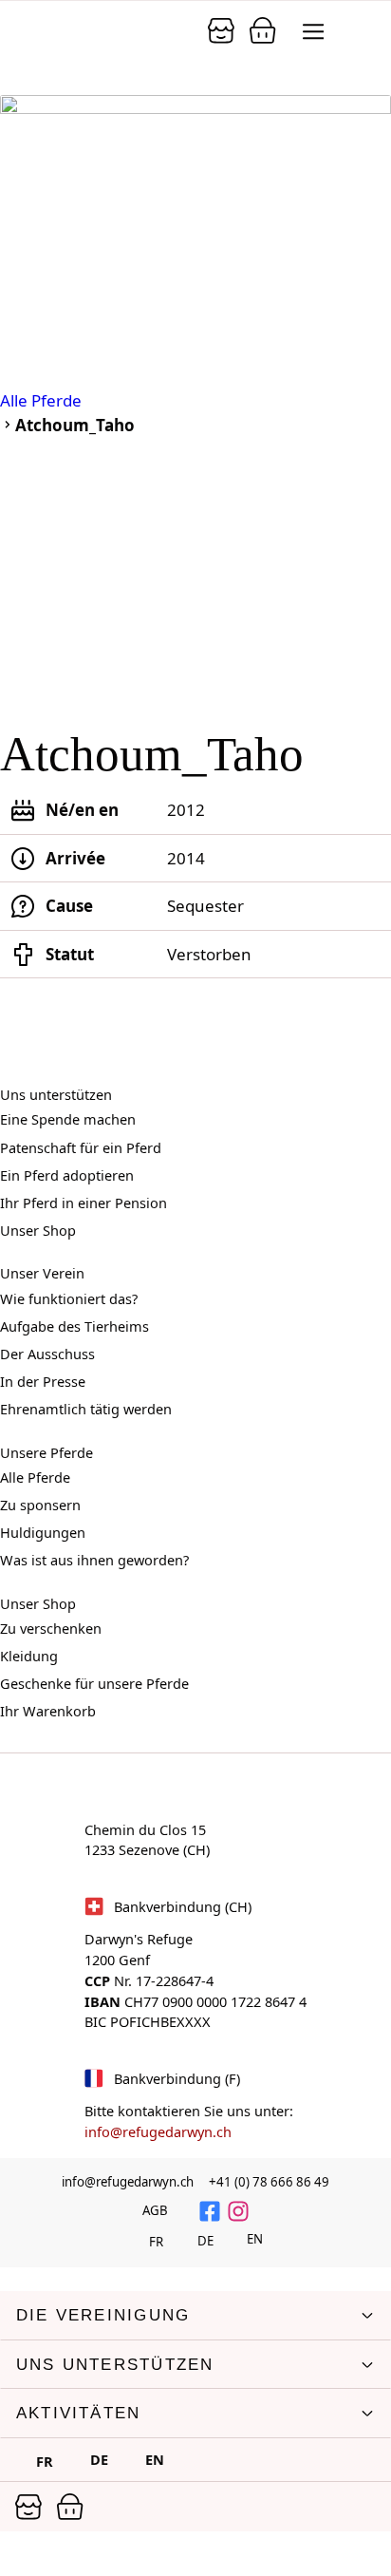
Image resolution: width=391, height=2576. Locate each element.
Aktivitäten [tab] (78, 2413)
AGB (155, 2210)
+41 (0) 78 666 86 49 (269, 2182)
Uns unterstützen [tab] (115, 2365)
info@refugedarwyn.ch (158, 2131)
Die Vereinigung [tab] (103, 2315)
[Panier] (221, 30)
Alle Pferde (41, 400)
